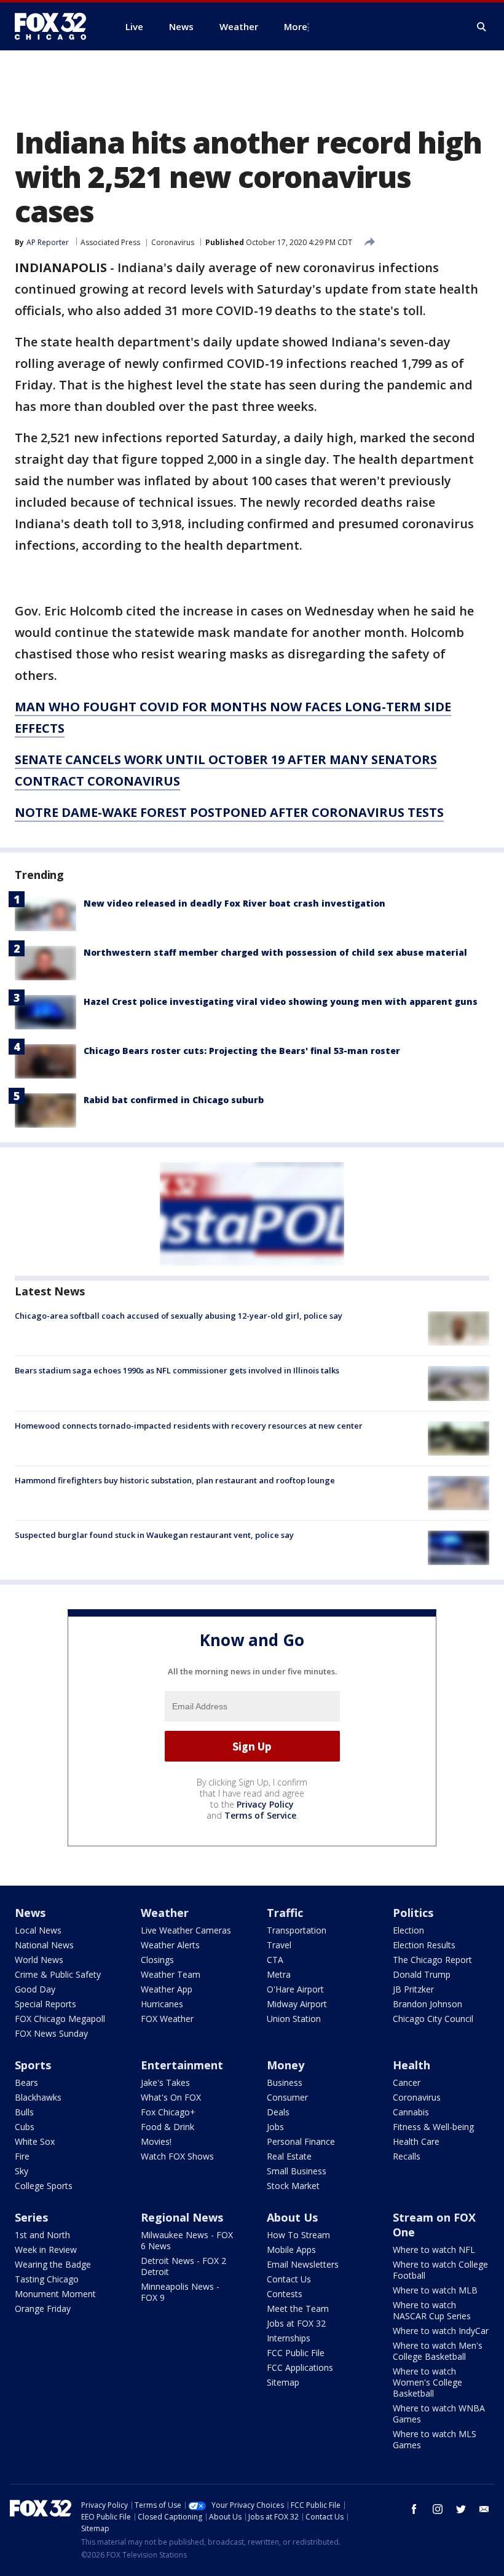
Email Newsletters (303, 2264)
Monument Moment (55, 2294)
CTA (275, 1960)
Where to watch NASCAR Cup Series (432, 2310)
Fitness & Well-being (433, 2127)
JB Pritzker (413, 1989)
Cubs (25, 2127)
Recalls (407, 2156)
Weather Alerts (170, 1945)
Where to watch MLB (435, 2290)
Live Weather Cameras (186, 1930)
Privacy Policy (265, 1804)
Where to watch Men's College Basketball (438, 2351)
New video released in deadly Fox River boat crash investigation (234, 903)
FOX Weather (167, 2019)
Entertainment (182, 2065)
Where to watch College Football (440, 2270)
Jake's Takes (165, 2082)
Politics (413, 1913)
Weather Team (171, 1974)
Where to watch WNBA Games (439, 2414)
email (484, 2509)
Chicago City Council (433, 2019)
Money (285, 2065)
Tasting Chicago (47, 2279)
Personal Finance (301, 2141)
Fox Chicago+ (168, 2112)
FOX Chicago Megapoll (60, 2019)
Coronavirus (173, 242)
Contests (285, 2294)
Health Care (416, 2141)
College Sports (44, 2186)
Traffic (285, 1913)
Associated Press (110, 242)
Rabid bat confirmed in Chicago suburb (174, 1100)
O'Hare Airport (295, 1989)
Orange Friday (43, 2309)
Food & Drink (167, 2127)
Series (31, 2217)
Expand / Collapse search (482, 27)
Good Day (35, 1989)
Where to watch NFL (434, 2250)
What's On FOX (171, 2097)
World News (39, 1960)
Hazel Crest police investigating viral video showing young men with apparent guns (281, 1001)
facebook (414, 2509)
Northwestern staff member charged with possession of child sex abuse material (275, 952)
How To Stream (298, 2235)
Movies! (156, 2141)
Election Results (424, 1945)
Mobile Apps (291, 2250)
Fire (22, 2156)
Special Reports (45, 2004)
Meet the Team (298, 2309)
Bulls (24, 2112)
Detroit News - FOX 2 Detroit (183, 2266)
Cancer (407, 2082)
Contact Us (289, 2279)
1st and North (42, 2235)
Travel (279, 1945)
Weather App (167, 1989)
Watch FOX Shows (177, 2156)
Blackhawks (38, 2097)
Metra (279, 1974)
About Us (292, 2217)
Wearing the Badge (53, 2264)
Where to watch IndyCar (441, 2331)
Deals (278, 2112)
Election (408, 1930)
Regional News (182, 2217)
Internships (289, 2338)
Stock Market (293, 2186)
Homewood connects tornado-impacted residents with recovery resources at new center (189, 1426)
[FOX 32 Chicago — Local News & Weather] (55, 26)
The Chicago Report (432, 1960)
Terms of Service (260, 1815)
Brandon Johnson (427, 2004)
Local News (38, 1930)
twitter (461, 2509)
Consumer (287, 2097)
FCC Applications (300, 2367)
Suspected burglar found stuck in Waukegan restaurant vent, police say (154, 1535)
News (30, 1913)
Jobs (275, 2127)
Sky (22, 2171)
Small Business (297, 2171)
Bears (26, 2082)
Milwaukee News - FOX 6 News (187, 2240)
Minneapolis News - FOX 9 (180, 2292)
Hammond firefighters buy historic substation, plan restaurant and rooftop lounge (175, 1480)
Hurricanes (162, 2004)
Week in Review (46, 2250)
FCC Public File (296, 2353)
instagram (438, 2509)
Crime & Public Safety (58, 1974)
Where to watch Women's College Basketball (427, 2382)
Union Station (294, 2019)
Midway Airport (297, 2004)
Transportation (297, 1930)
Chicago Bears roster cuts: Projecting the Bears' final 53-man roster (242, 1051)
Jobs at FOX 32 (296, 2323)
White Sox (35, 2141)
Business (285, 2082)
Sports (33, 2065)
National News (44, 1945)
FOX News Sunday (51, 2033)
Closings (157, 1960)
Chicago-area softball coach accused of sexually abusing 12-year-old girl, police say (179, 1316)
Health (411, 2065)
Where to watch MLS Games (435, 2439)
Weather (165, 1913)
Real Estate (289, 2156)
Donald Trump (422, 1974)
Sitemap (283, 2382)
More (296, 26)
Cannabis (411, 2112)
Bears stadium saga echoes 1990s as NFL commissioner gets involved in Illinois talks (177, 1370)
